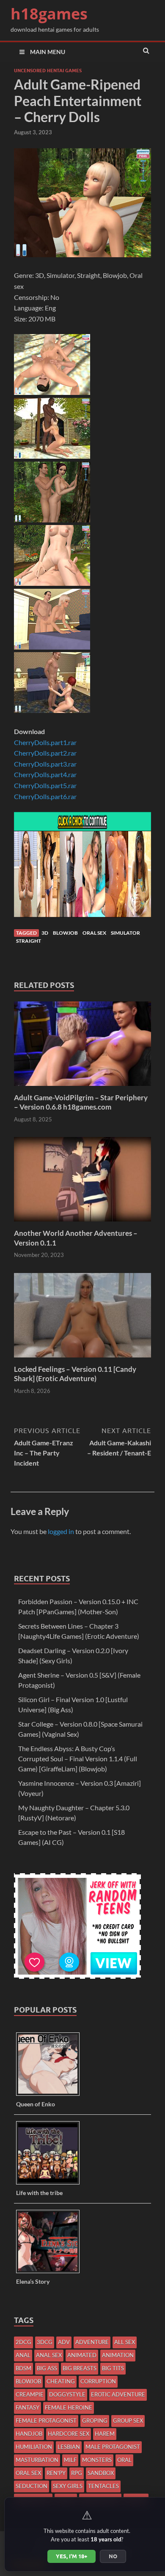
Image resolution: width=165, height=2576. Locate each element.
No (113, 2556)
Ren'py (56, 2473)
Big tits (113, 2368)
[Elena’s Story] (51, 2273)
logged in (61, 1531)
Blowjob (65, 933)
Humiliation (34, 2447)
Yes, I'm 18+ (71, 2556)
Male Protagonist (113, 2447)
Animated (82, 2355)
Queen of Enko (36, 2104)
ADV (64, 2342)
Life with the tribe (39, 2193)
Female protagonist (46, 2421)
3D (45, 933)
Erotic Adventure (118, 2394)
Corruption (98, 2381)
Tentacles (103, 2486)
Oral (124, 2460)
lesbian (69, 2447)
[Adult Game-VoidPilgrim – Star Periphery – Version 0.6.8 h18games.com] (82, 1088)
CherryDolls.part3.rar (45, 764)
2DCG (23, 2342)
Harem (105, 2434)
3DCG (45, 2342)
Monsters (97, 2460)
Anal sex (49, 2355)
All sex (125, 2342)
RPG (77, 2473)
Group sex (128, 2421)
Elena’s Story (33, 2281)
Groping (95, 2421)
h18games (49, 14)
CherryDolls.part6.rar (45, 796)
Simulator (125, 933)
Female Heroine (69, 2407)
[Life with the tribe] (51, 2184)
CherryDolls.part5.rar (45, 785)
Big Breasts (80, 2368)
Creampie (30, 2394)
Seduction (32, 2486)
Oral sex (94, 933)
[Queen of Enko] (51, 2095)
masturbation (37, 2460)
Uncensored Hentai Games (48, 71)
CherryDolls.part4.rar (45, 774)
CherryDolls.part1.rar (45, 742)
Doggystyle (67, 2394)
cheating (61, 2381)
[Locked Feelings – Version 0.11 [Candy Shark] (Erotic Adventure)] (82, 1359)
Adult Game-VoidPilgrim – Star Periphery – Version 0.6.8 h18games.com (81, 1102)
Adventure (92, 2342)
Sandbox (101, 2473)
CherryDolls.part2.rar (45, 753)
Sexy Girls (68, 2486)
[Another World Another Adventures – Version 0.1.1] (82, 1223)
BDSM (23, 2368)
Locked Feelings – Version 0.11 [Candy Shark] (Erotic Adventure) (75, 1374)
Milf (70, 2460)
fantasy (27, 2407)
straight (29, 941)
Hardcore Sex (69, 2434)
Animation (118, 2355)
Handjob (29, 2434)
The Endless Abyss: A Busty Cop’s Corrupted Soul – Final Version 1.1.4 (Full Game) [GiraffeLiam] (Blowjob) (78, 1759)
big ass (47, 2368)
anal (23, 2355)
